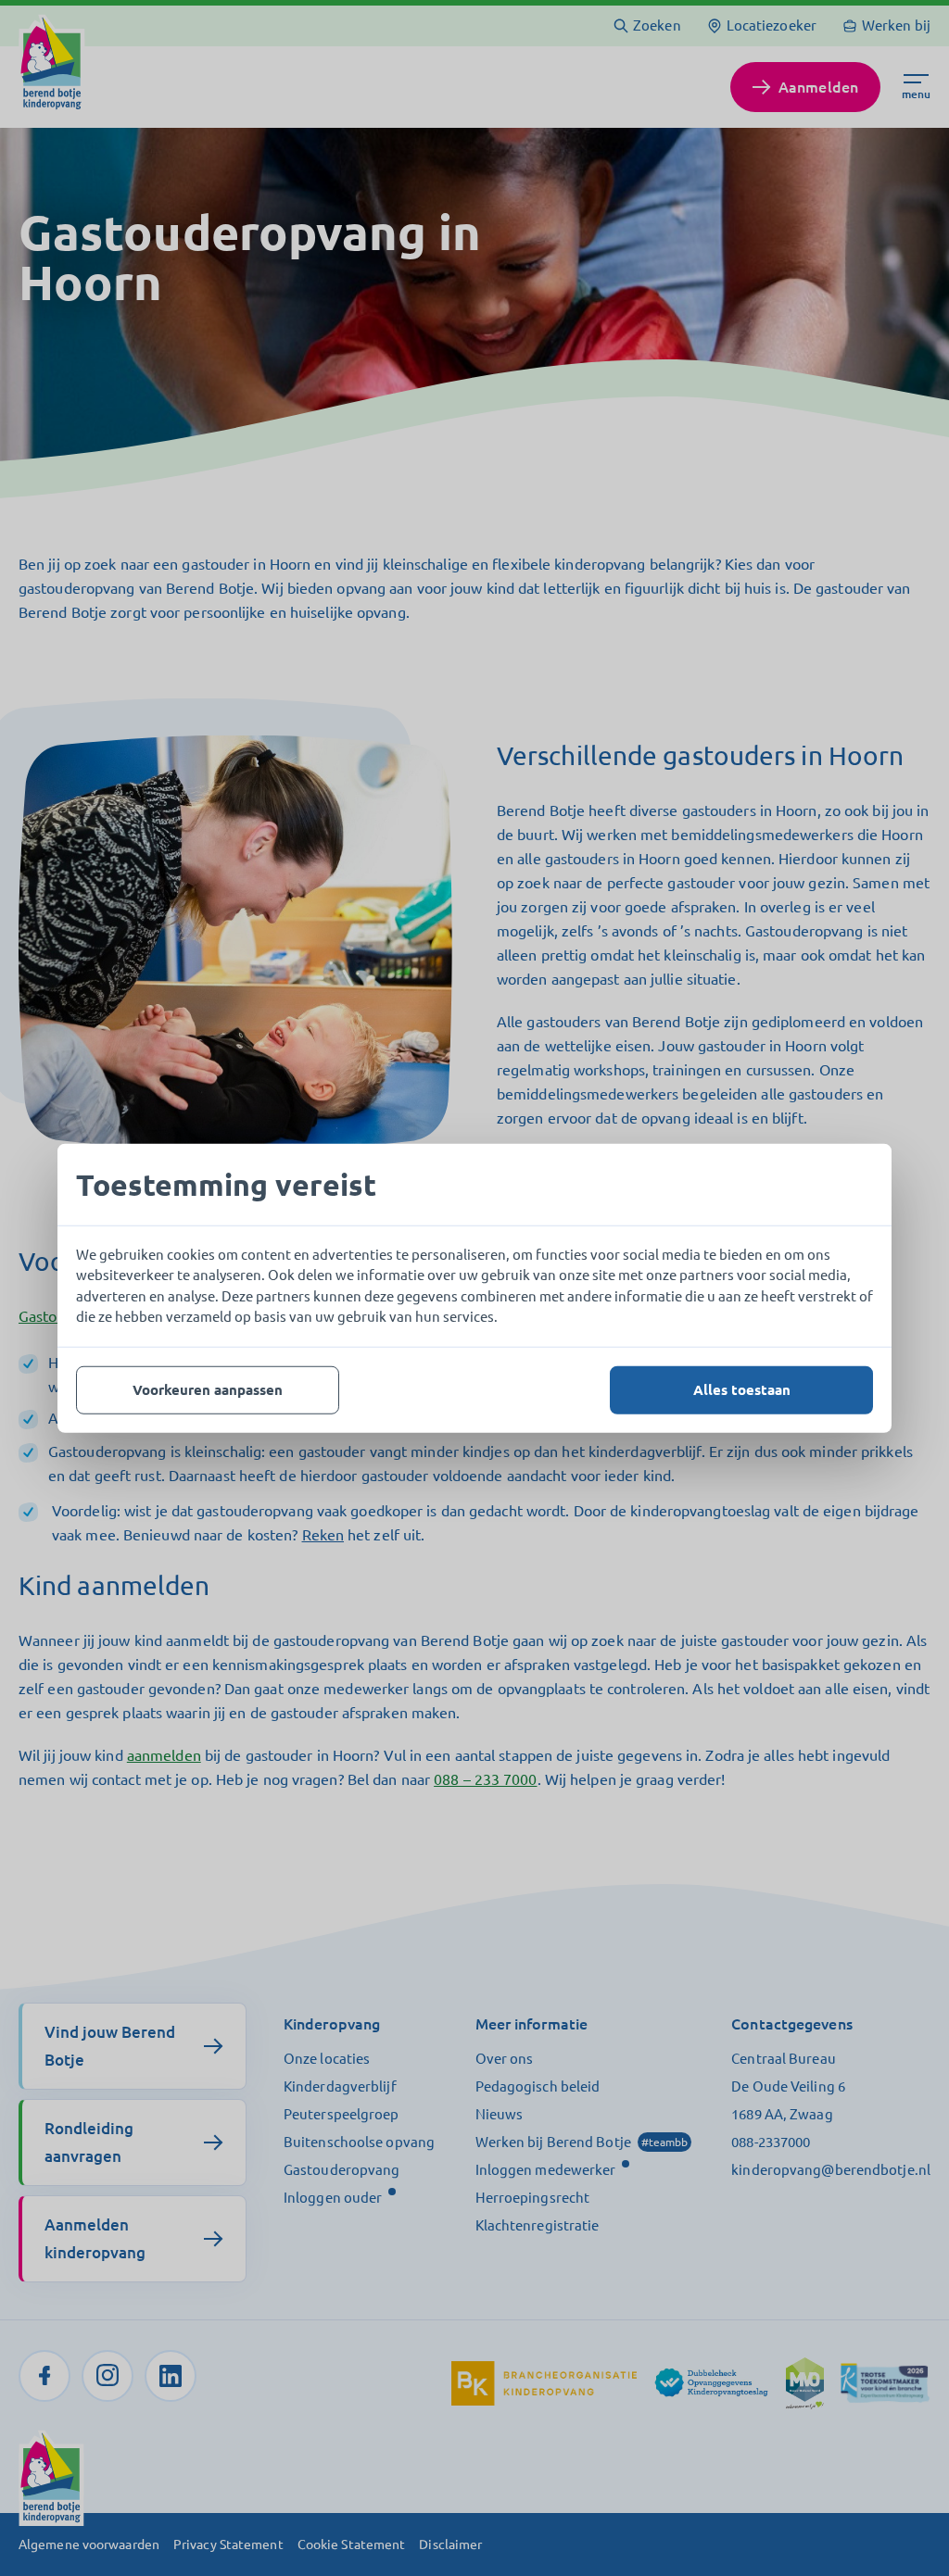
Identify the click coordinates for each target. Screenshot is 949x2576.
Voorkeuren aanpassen (208, 1389)
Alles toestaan (742, 1389)
